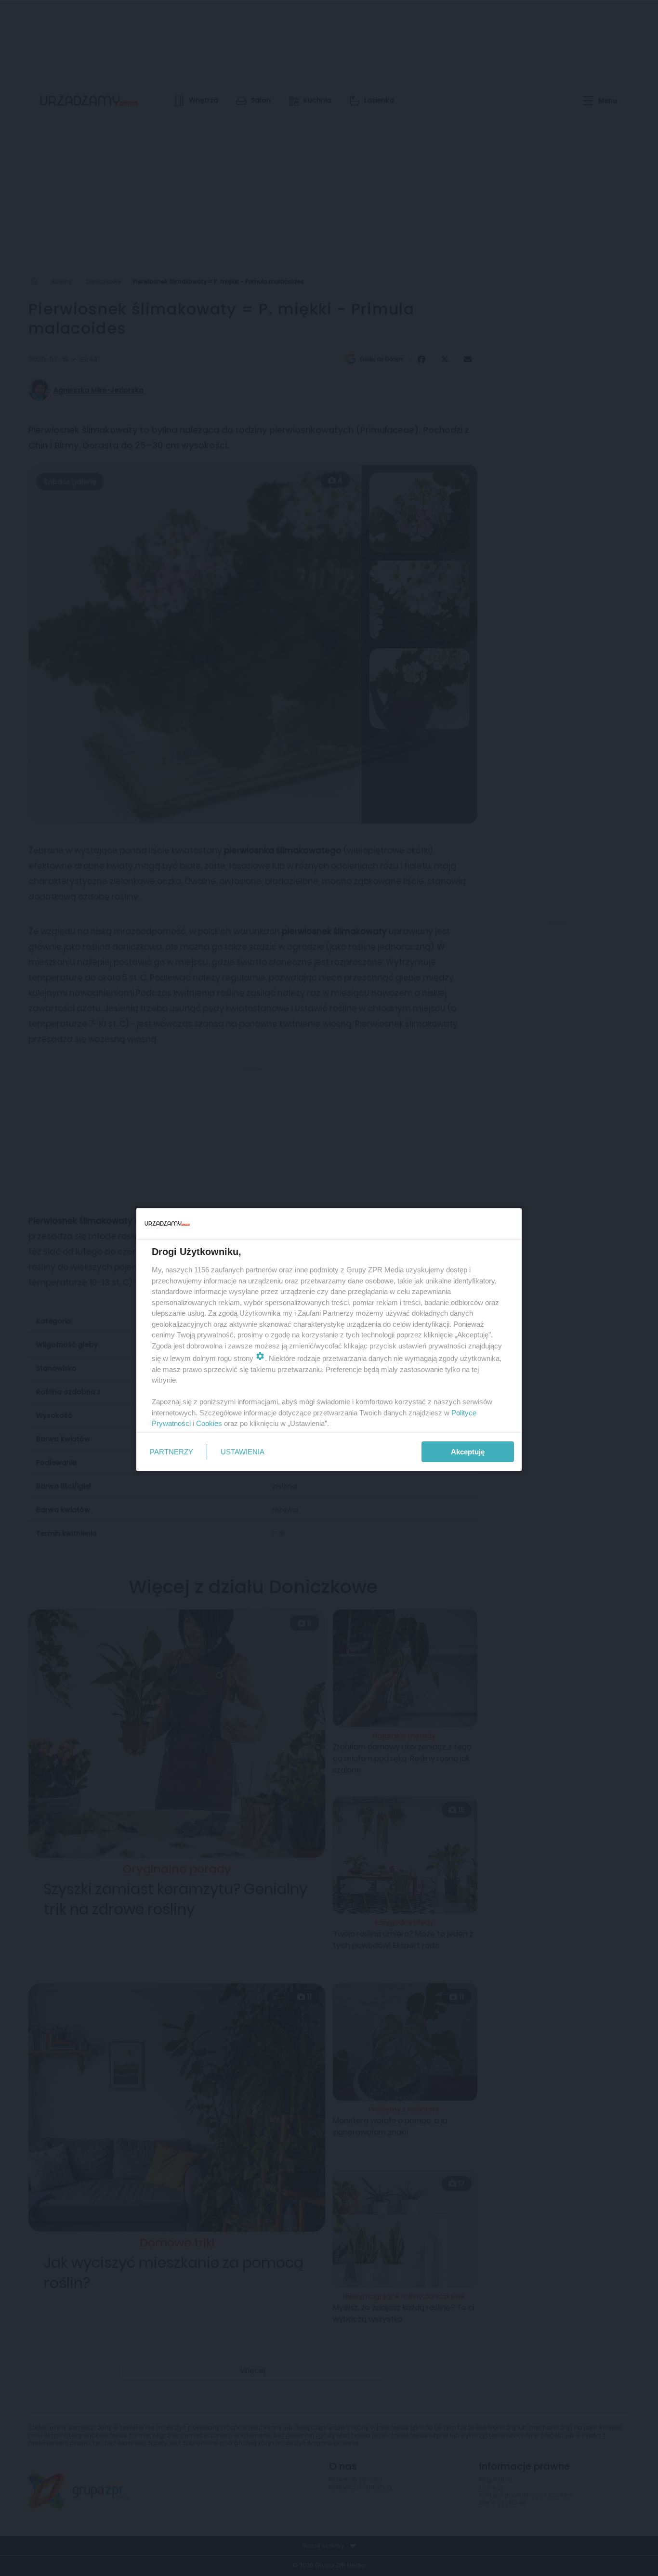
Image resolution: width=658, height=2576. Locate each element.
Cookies (209, 1423)
